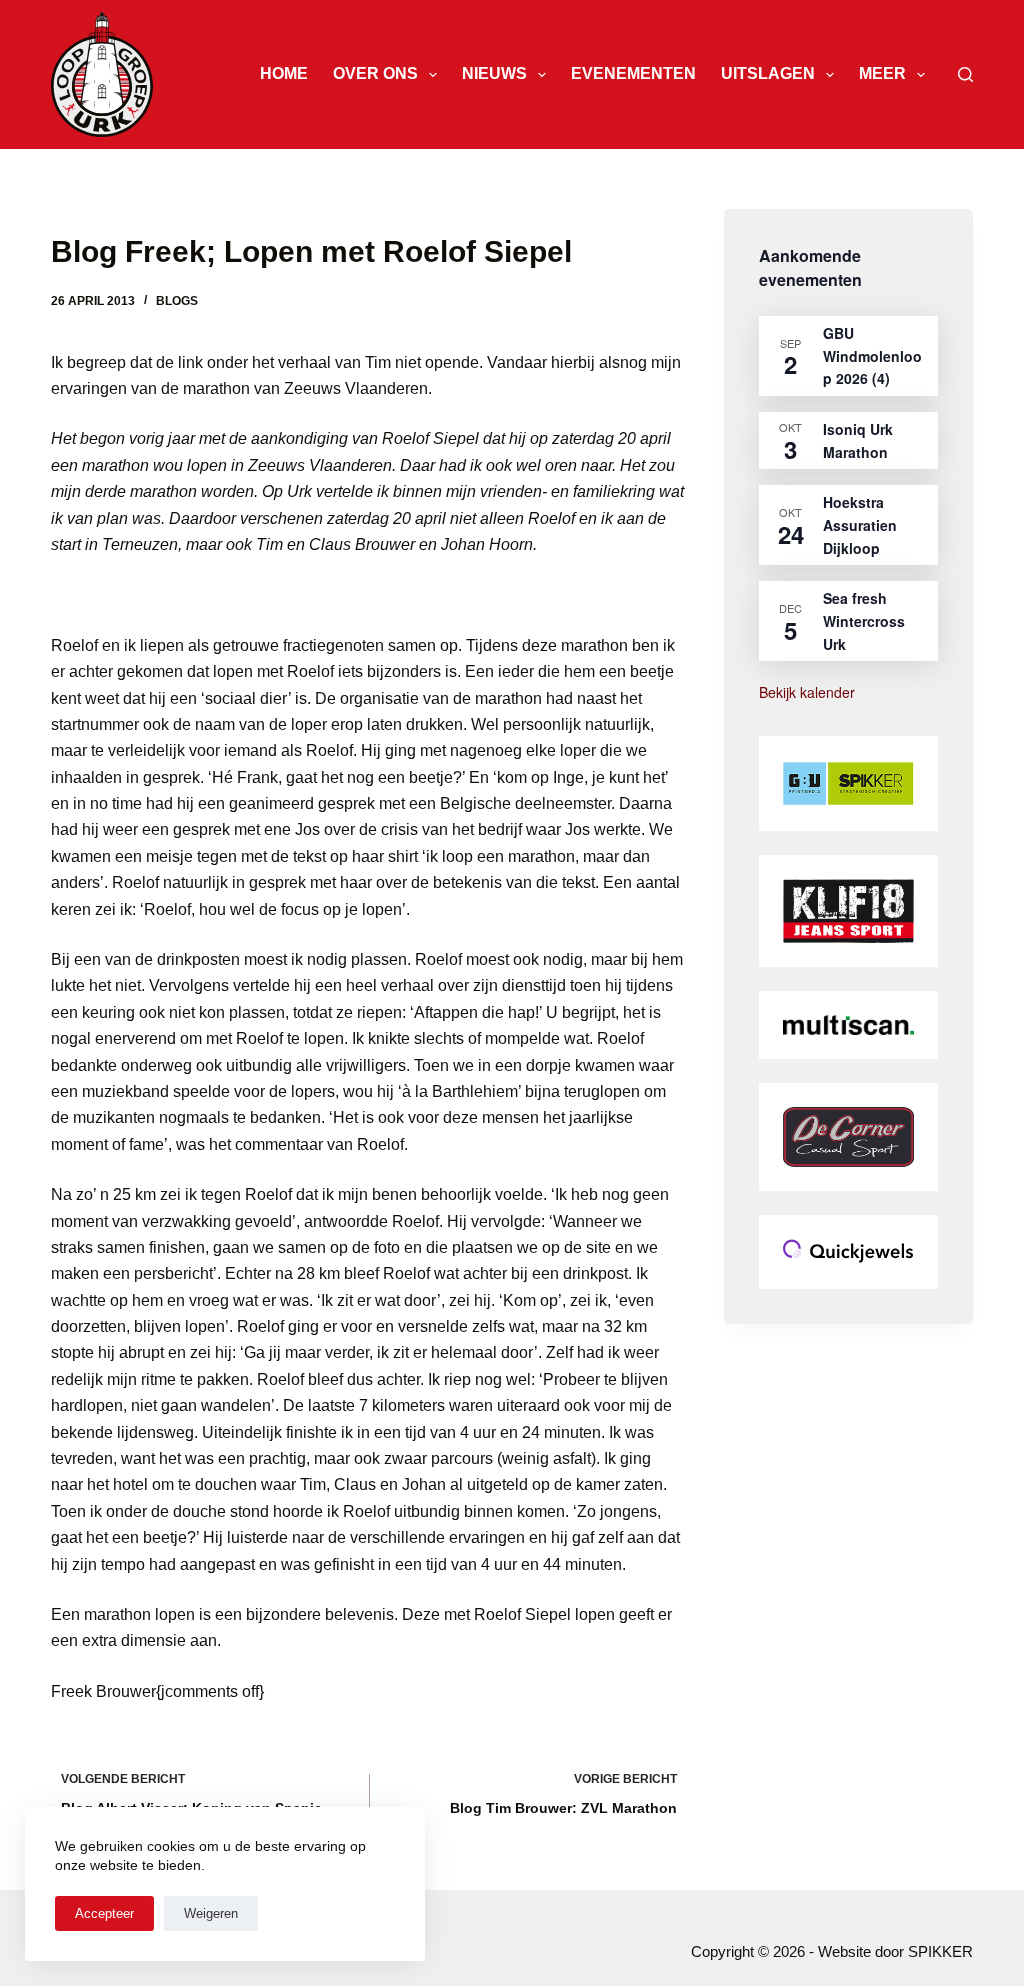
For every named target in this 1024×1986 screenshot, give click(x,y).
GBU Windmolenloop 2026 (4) (872, 355)
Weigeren (211, 1913)
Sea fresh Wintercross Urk (864, 620)
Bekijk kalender (807, 692)
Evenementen (633, 73)
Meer (882, 73)
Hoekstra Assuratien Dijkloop (860, 524)
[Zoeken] (965, 74)
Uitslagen (768, 73)
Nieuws (494, 73)
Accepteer (104, 1913)
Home (284, 73)
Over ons (375, 73)
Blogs (177, 301)
